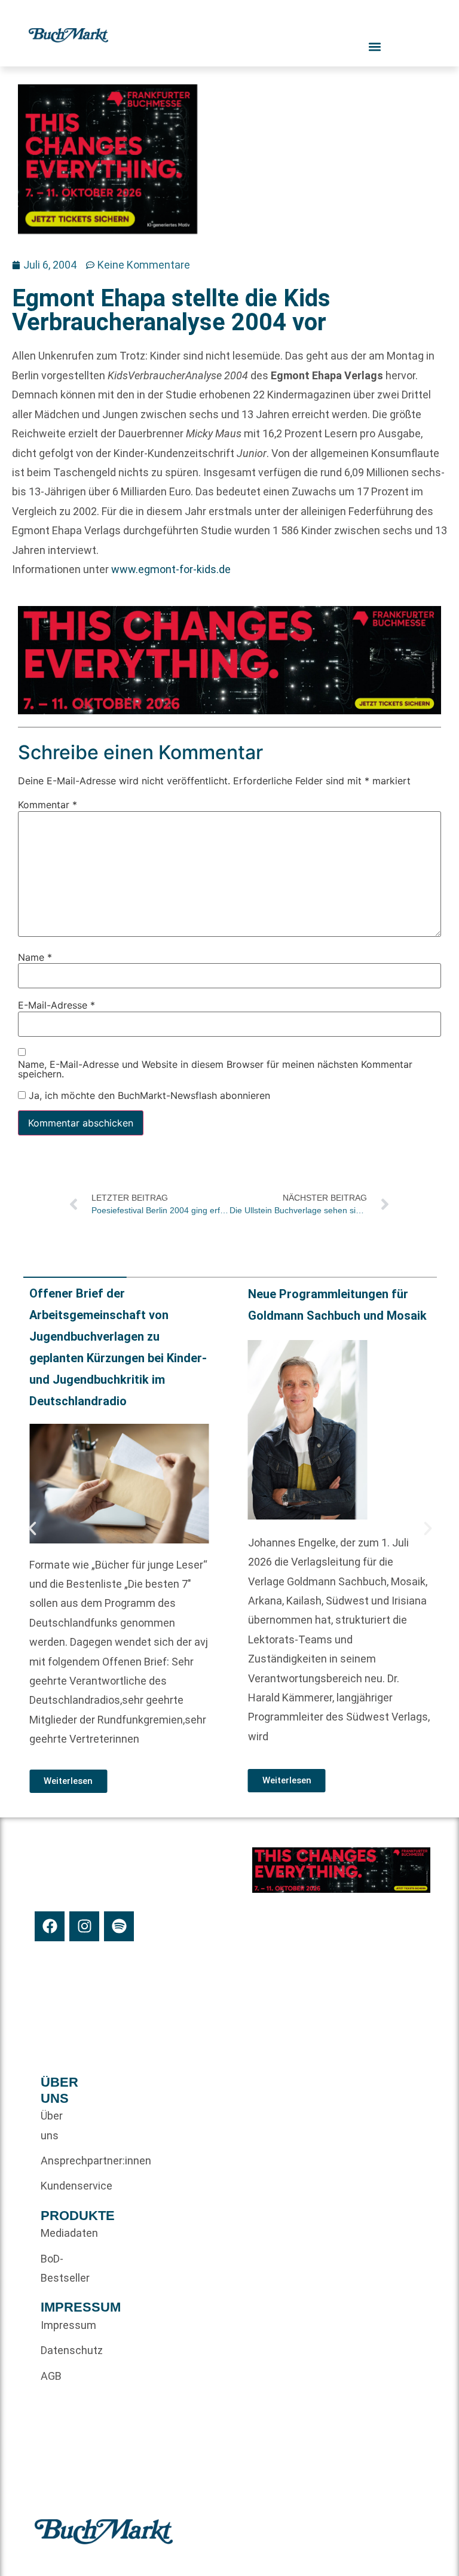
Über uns (52, 2125)
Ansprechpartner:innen (61, 2161)
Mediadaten (61, 2233)
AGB (51, 2376)
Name (35, 957)
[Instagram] (84, 1926)
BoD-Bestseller (61, 2268)
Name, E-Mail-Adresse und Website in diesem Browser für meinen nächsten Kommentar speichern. (215, 1068)
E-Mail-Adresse (56, 1005)
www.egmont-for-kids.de (171, 569)
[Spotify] (119, 1926)
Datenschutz (61, 2350)
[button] (32, 1528)
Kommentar (48, 805)
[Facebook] (50, 1926)
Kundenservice (61, 2186)
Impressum (61, 2325)
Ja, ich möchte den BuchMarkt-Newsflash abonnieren (148, 1095)
